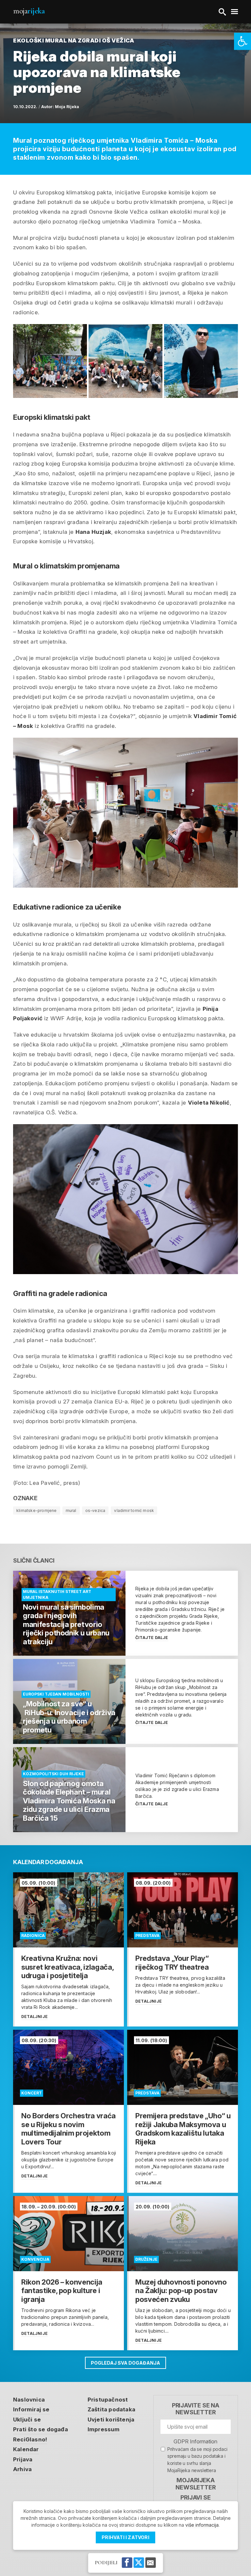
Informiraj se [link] (31, 2409)
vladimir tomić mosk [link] (134, 1510)
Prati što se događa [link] (41, 2429)
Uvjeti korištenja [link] (111, 2420)
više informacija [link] (202, 2525)
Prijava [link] (23, 2459)
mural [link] (71, 1510)
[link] (243, 41)
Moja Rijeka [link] (67, 107)
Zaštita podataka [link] (111, 2409)
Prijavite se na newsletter (196, 2409)
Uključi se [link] (27, 2420)
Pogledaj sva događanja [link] (125, 2363)
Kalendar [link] (26, 2449)
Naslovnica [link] (29, 2400)
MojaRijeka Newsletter (195, 2484)
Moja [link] (29, 11)
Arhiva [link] (22, 2469)
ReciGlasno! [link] (30, 2439)
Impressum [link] (104, 2429)
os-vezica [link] (95, 1510)
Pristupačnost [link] (108, 2400)
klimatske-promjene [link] (37, 1510)
